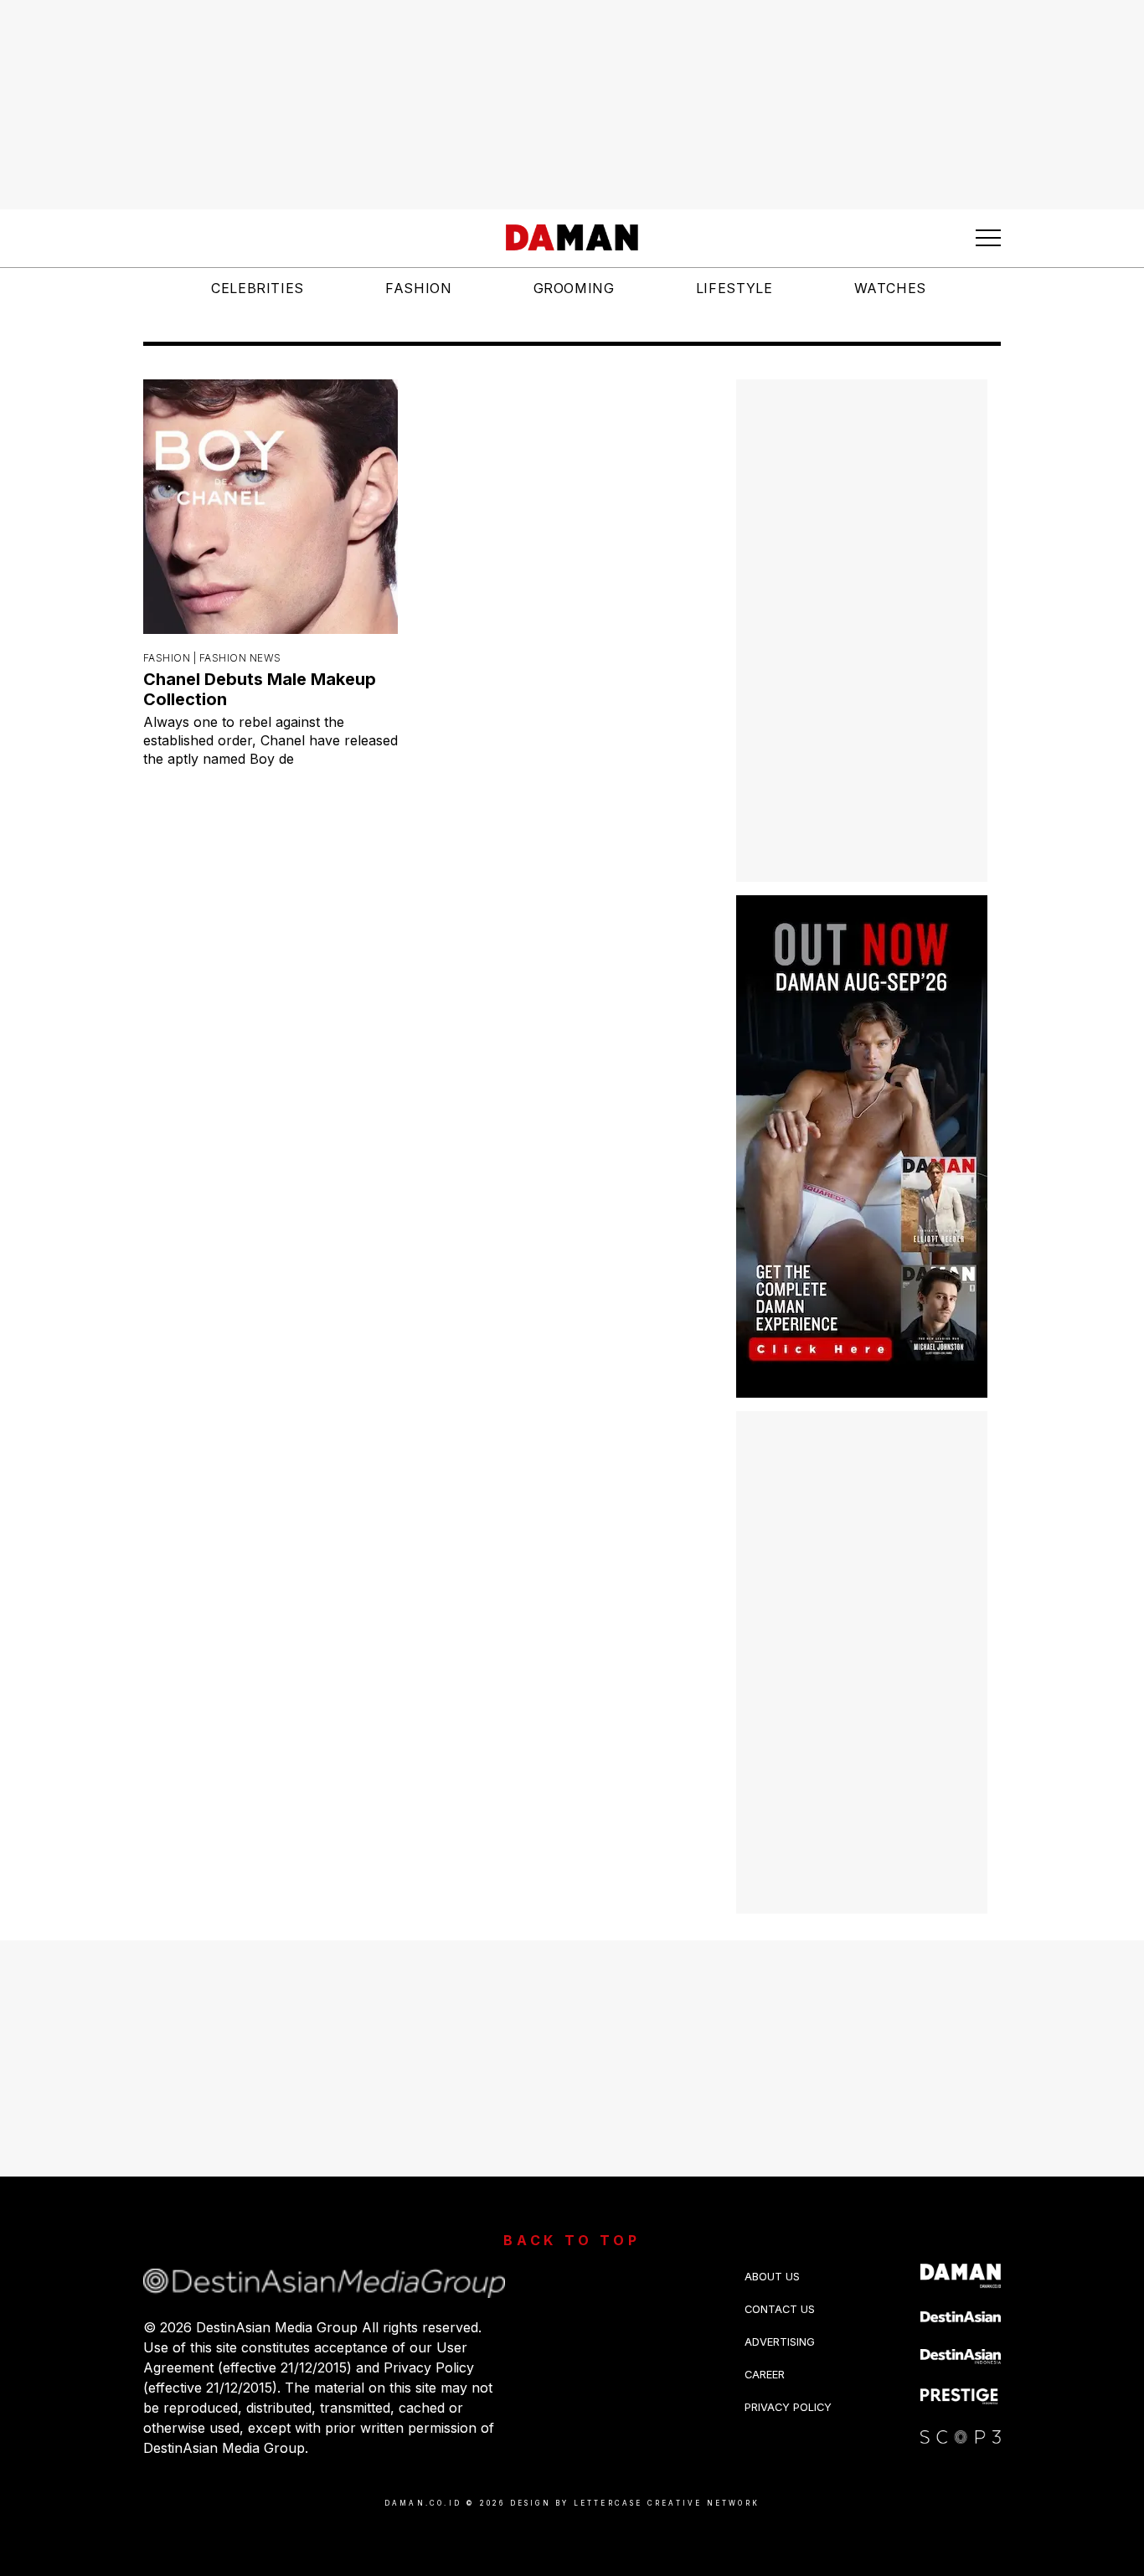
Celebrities (258, 288)
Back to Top (572, 2240)
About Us (772, 2277)
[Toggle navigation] (988, 238)
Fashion (418, 288)
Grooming (574, 288)
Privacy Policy (788, 2407)
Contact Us (780, 2309)
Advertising (780, 2342)
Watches (890, 288)
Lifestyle (734, 288)
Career (765, 2375)
